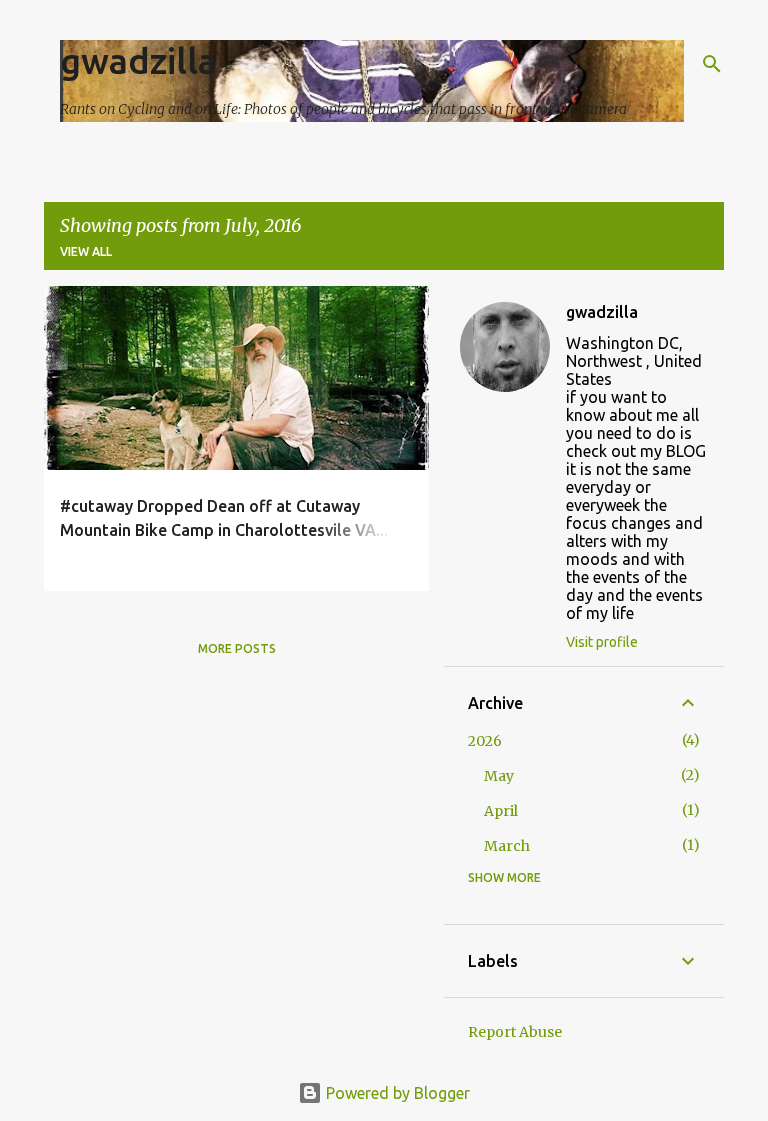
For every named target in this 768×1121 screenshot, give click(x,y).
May (499, 776)
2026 (485, 741)
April (501, 811)
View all (86, 251)
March (507, 846)
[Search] (712, 64)
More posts (237, 648)
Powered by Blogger (396, 1093)
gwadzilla (138, 60)
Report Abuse (515, 1032)
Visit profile (602, 642)
